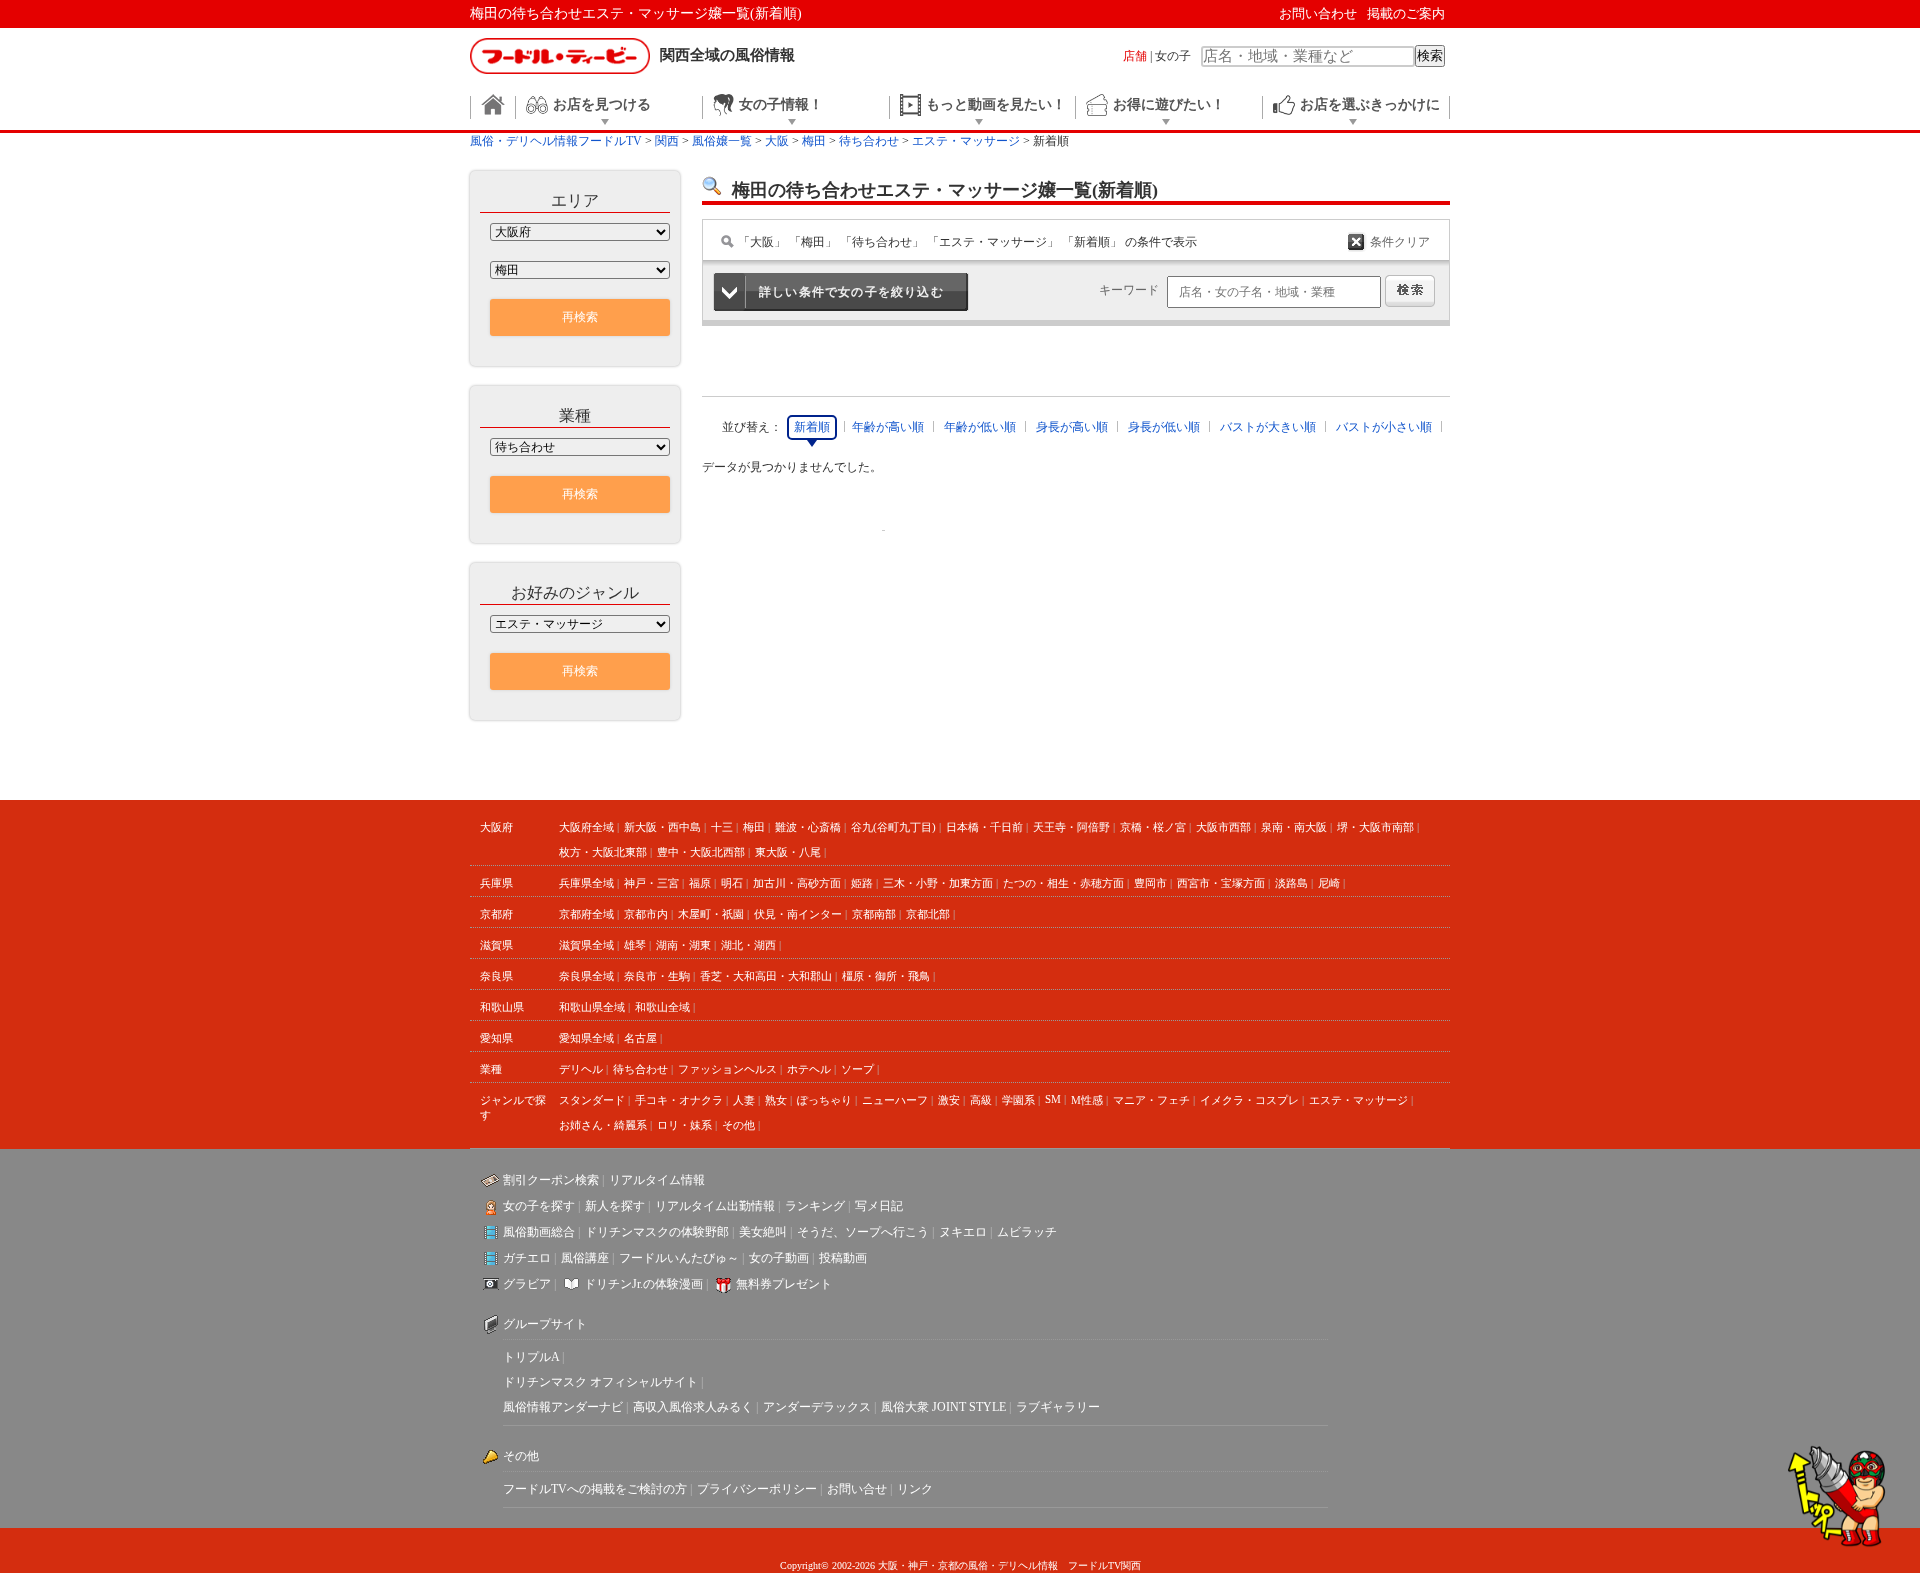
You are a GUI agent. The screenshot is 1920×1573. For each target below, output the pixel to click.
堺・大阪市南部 (1375, 827)
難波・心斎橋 (808, 827)
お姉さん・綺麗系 (603, 1125)
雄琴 (635, 945)
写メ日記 (879, 1206)
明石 (732, 883)
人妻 (744, 1100)
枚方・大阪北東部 (603, 852)
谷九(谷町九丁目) (893, 827)
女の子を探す (539, 1206)
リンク (915, 1489)
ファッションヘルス (727, 1069)
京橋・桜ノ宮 (1153, 827)
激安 (949, 1100)
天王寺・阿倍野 (1071, 827)
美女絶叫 (763, 1232)
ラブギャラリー (1058, 1407)
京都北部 (928, 914)
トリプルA (531, 1357)
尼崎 (1329, 883)
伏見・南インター (798, 914)
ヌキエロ (963, 1232)
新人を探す (615, 1206)
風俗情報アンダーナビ (563, 1407)
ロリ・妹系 (684, 1125)
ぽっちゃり (824, 1100)
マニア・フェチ (1151, 1100)
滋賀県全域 (586, 945)
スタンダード (592, 1100)
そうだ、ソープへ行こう (863, 1232)
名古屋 (640, 1038)
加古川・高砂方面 (797, 883)
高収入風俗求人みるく (693, 1407)
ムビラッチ (1027, 1232)
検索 (1430, 55)
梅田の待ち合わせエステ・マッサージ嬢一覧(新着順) (636, 13)
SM (1053, 1099)
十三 (722, 827)
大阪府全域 (586, 827)
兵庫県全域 (586, 883)
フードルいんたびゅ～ (679, 1258)
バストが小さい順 (1384, 427)
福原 (700, 883)
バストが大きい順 (1268, 427)
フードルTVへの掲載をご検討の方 (595, 1489)
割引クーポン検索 (551, 1180)
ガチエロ (527, 1258)
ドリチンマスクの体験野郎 (657, 1232)
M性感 (1087, 1100)
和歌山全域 (662, 1007)
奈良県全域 (586, 976)
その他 (738, 1125)
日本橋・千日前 (984, 827)
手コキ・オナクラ (679, 1100)
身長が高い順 (1072, 427)
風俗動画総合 (539, 1232)
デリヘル (581, 1069)
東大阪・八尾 (788, 852)
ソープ (857, 1069)
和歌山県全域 (592, 1007)
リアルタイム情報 (657, 1180)
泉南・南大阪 (1294, 827)
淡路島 (1291, 883)
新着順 (812, 427)
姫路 (862, 883)
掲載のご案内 (1406, 13)
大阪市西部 (1223, 827)
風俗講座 (585, 1258)
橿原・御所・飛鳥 (886, 976)
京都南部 (874, 914)
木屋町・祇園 (711, 914)
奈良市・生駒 (657, 976)
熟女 (776, 1100)
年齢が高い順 (888, 427)
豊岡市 (1150, 883)
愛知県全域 (586, 1038)
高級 (981, 1100)
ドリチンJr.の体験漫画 (643, 1284)
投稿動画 (843, 1258)
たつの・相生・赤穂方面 (1063, 883)
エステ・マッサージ (1358, 1100)
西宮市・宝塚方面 (1221, 883)
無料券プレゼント (784, 1284)
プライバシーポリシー (757, 1489)
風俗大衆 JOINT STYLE (943, 1407)
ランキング (815, 1206)
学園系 (1018, 1100)
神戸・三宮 (651, 883)
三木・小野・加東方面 (938, 883)
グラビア (527, 1284)
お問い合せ (857, 1489)
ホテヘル (809, 1069)
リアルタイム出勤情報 (715, 1206)
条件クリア (1400, 242)
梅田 (754, 827)
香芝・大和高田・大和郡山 (766, 976)
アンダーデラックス (817, 1407)
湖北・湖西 (748, 945)
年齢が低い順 (980, 427)
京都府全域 (586, 914)
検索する (1410, 291)
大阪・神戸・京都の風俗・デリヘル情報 (968, 1565)
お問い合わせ (1318, 13)
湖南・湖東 (683, 945)
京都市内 (646, 914)
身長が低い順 (1164, 427)
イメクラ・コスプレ (1249, 1100)
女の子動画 (779, 1258)
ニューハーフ (895, 1100)
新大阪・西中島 (662, 827)
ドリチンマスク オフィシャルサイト (600, 1382)
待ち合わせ (640, 1069)
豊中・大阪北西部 (701, 852)
